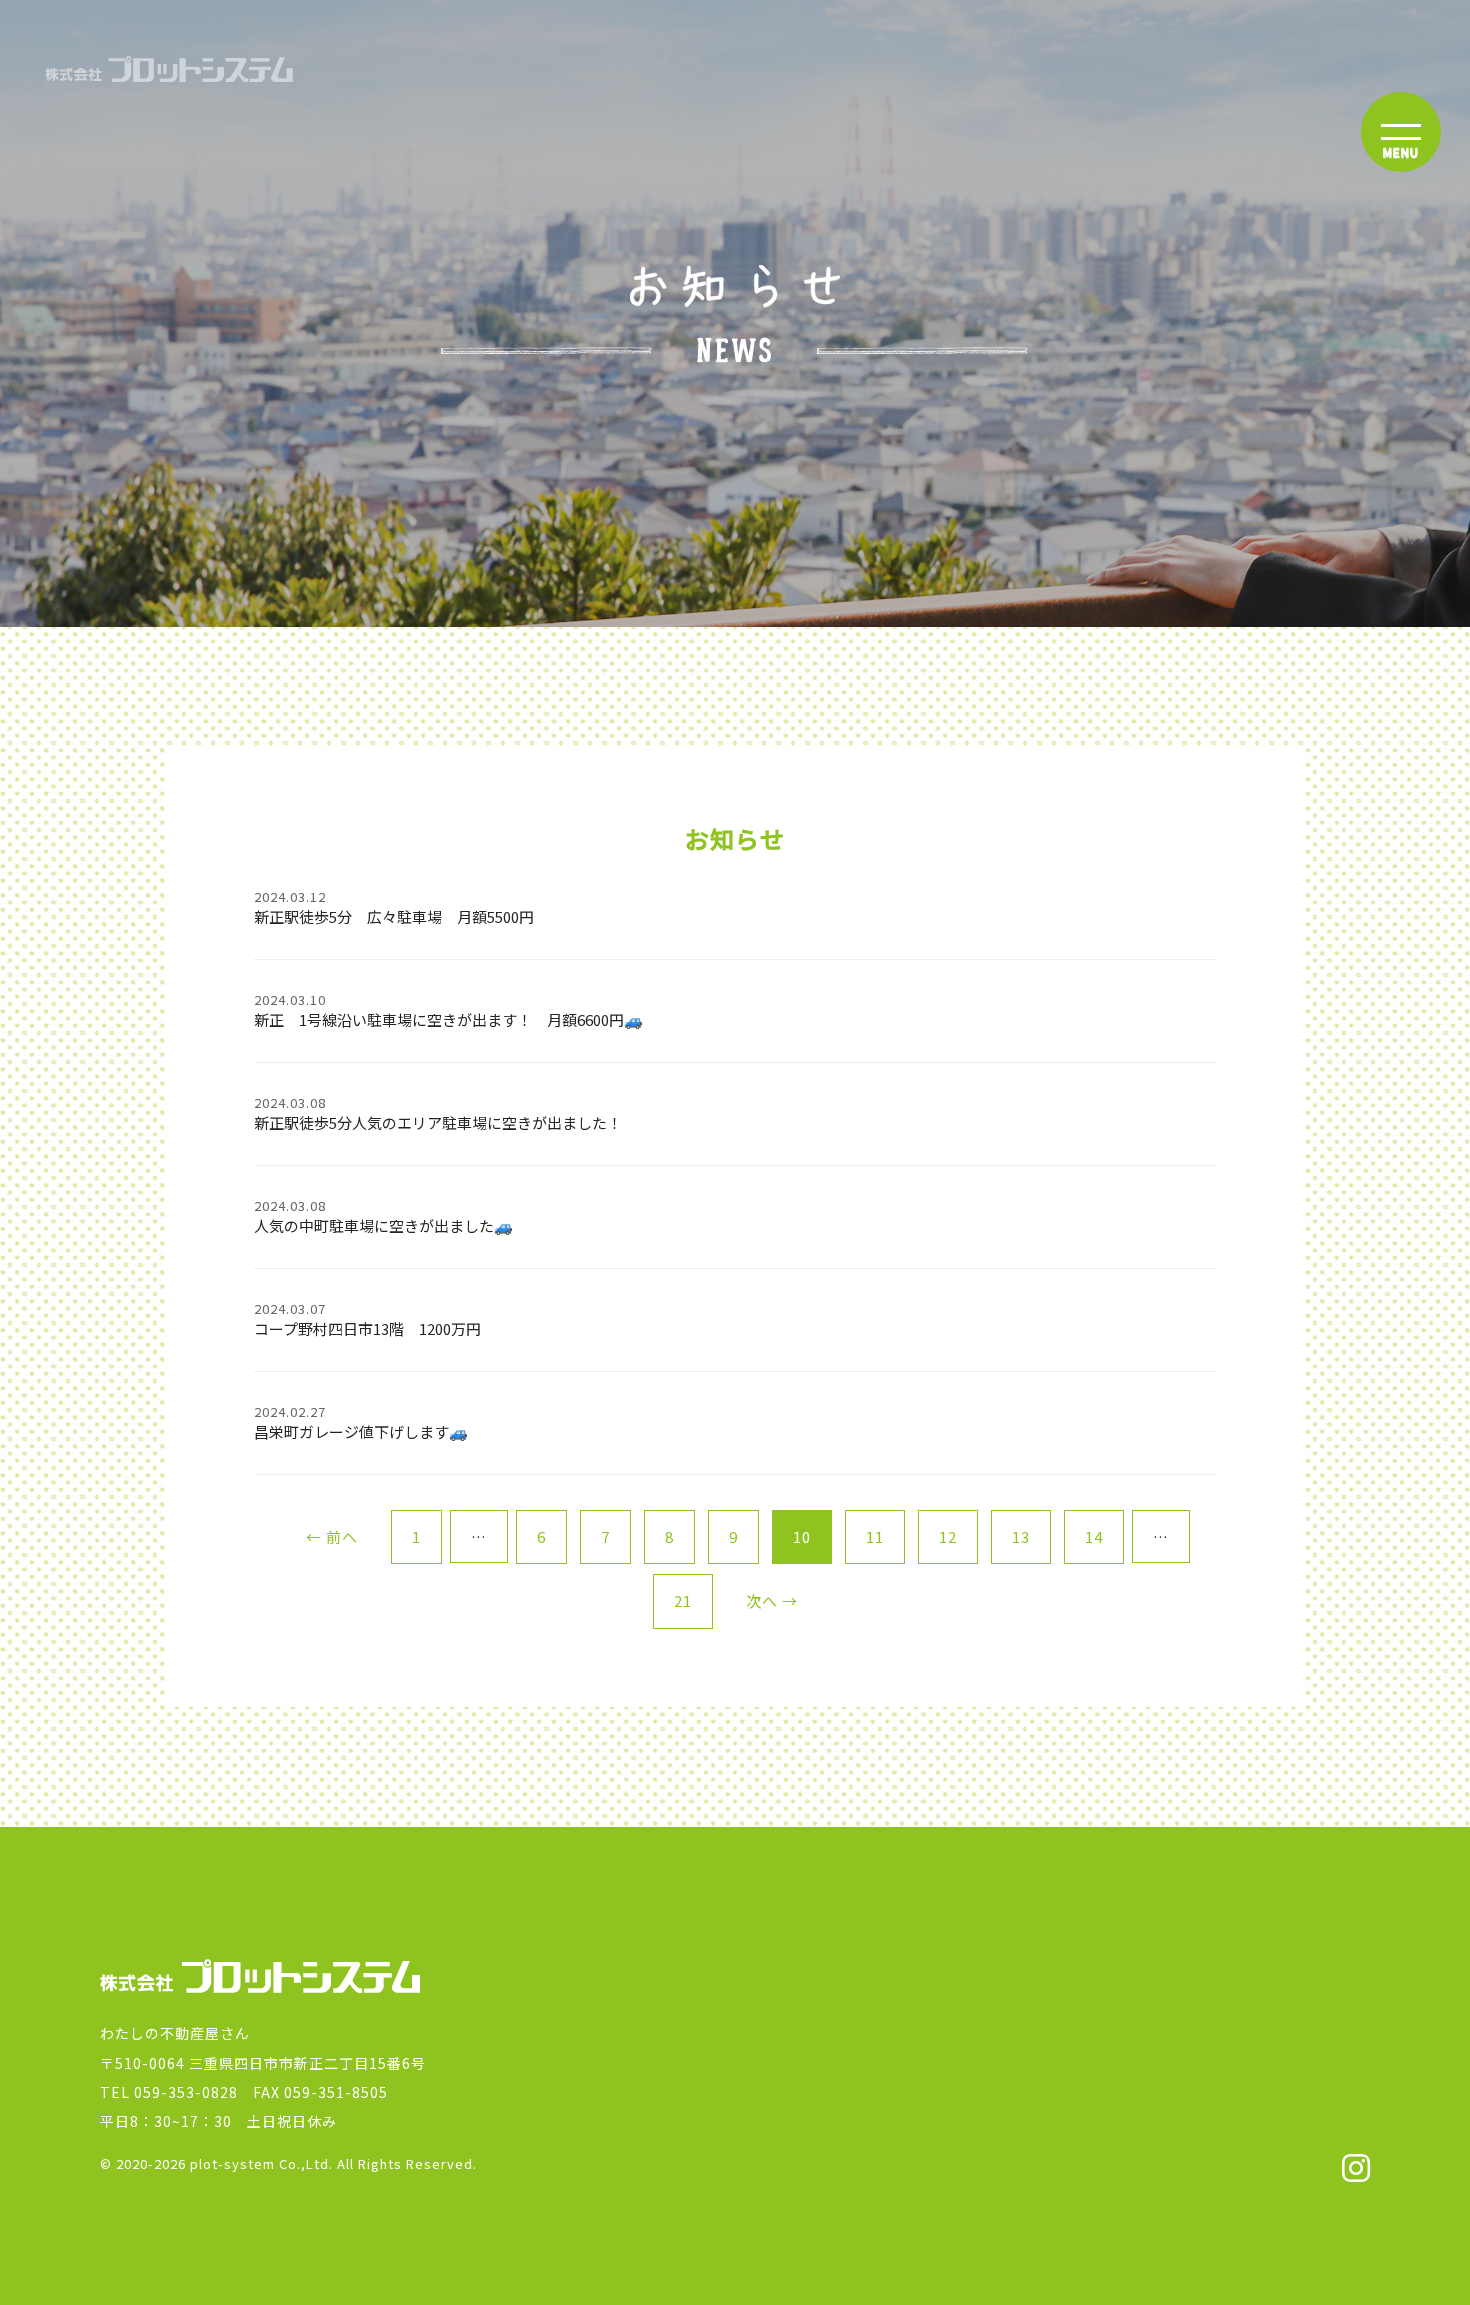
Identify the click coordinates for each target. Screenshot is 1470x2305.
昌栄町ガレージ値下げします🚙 (361, 1422)
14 (1094, 1536)
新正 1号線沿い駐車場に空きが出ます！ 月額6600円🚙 (448, 1010)
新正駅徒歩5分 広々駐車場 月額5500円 (394, 907)
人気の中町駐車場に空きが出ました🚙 (383, 1216)
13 (1021, 1536)
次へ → (772, 1600)
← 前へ (332, 1536)
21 (683, 1600)
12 (948, 1536)
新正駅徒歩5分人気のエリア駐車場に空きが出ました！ (438, 1113)
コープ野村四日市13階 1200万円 (367, 1319)
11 (875, 1536)
